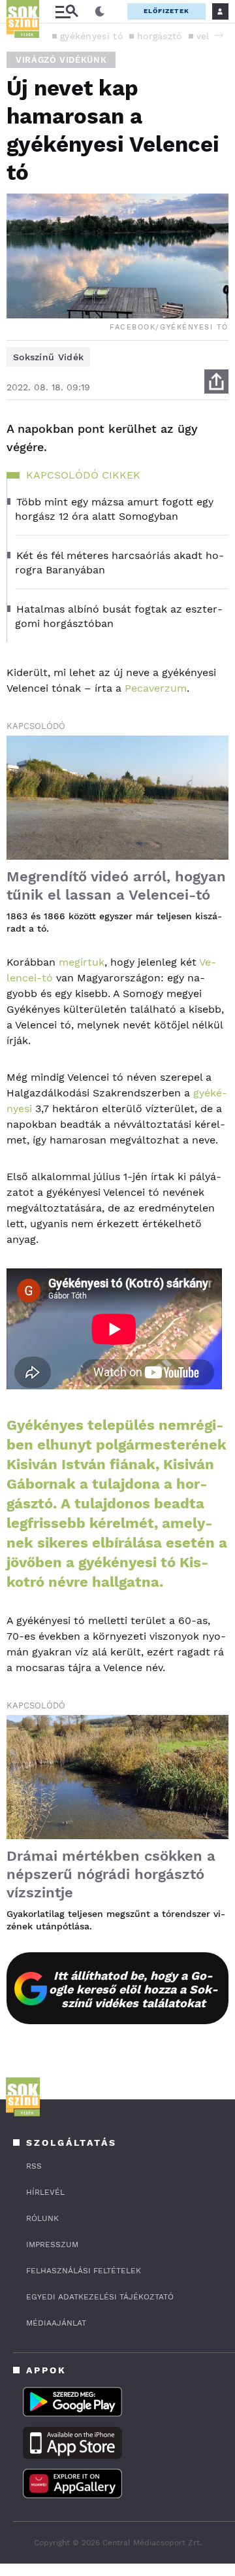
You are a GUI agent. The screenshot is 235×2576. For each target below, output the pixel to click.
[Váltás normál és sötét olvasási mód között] (100, 12)
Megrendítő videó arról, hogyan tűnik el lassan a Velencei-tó (116, 886)
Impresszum (52, 2245)
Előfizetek (166, 11)
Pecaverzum (156, 688)
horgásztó (160, 36)
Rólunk (42, 2218)
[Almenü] (67, 11)
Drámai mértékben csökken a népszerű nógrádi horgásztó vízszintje (111, 1874)
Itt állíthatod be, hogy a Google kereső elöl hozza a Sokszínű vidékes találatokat (133, 1989)
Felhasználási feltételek (84, 2271)
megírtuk (82, 962)
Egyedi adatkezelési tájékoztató (100, 2297)
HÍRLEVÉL (45, 2192)
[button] (219, 35)
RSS (34, 2166)
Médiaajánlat (56, 2323)
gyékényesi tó (91, 36)
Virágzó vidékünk (61, 60)
